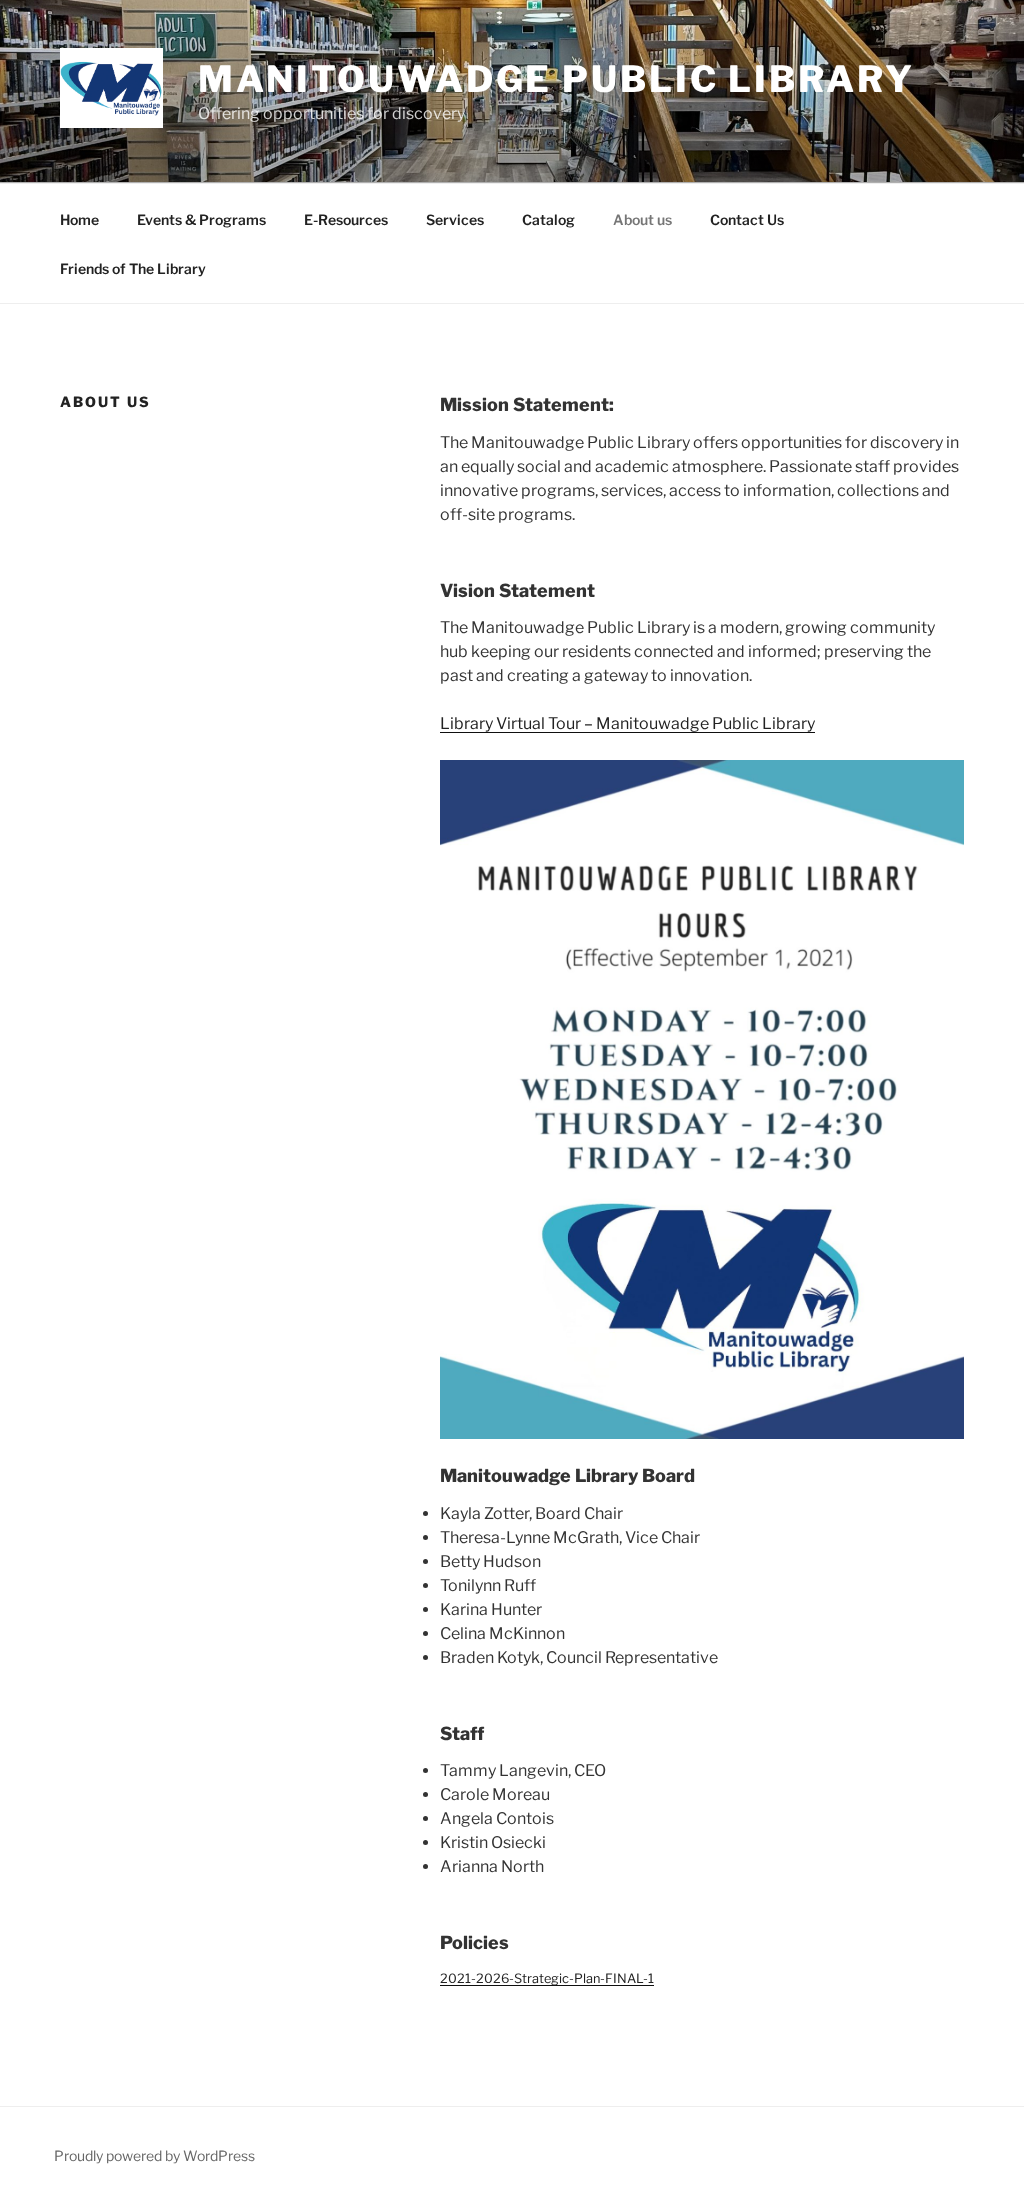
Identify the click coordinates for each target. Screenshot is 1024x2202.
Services (455, 219)
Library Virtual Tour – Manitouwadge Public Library (627, 723)
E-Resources (346, 219)
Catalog (548, 219)
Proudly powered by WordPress (154, 2155)
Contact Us (747, 219)
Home (79, 219)
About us (642, 219)
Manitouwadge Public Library (556, 79)
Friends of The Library (133, 268)
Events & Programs (201, 219)
